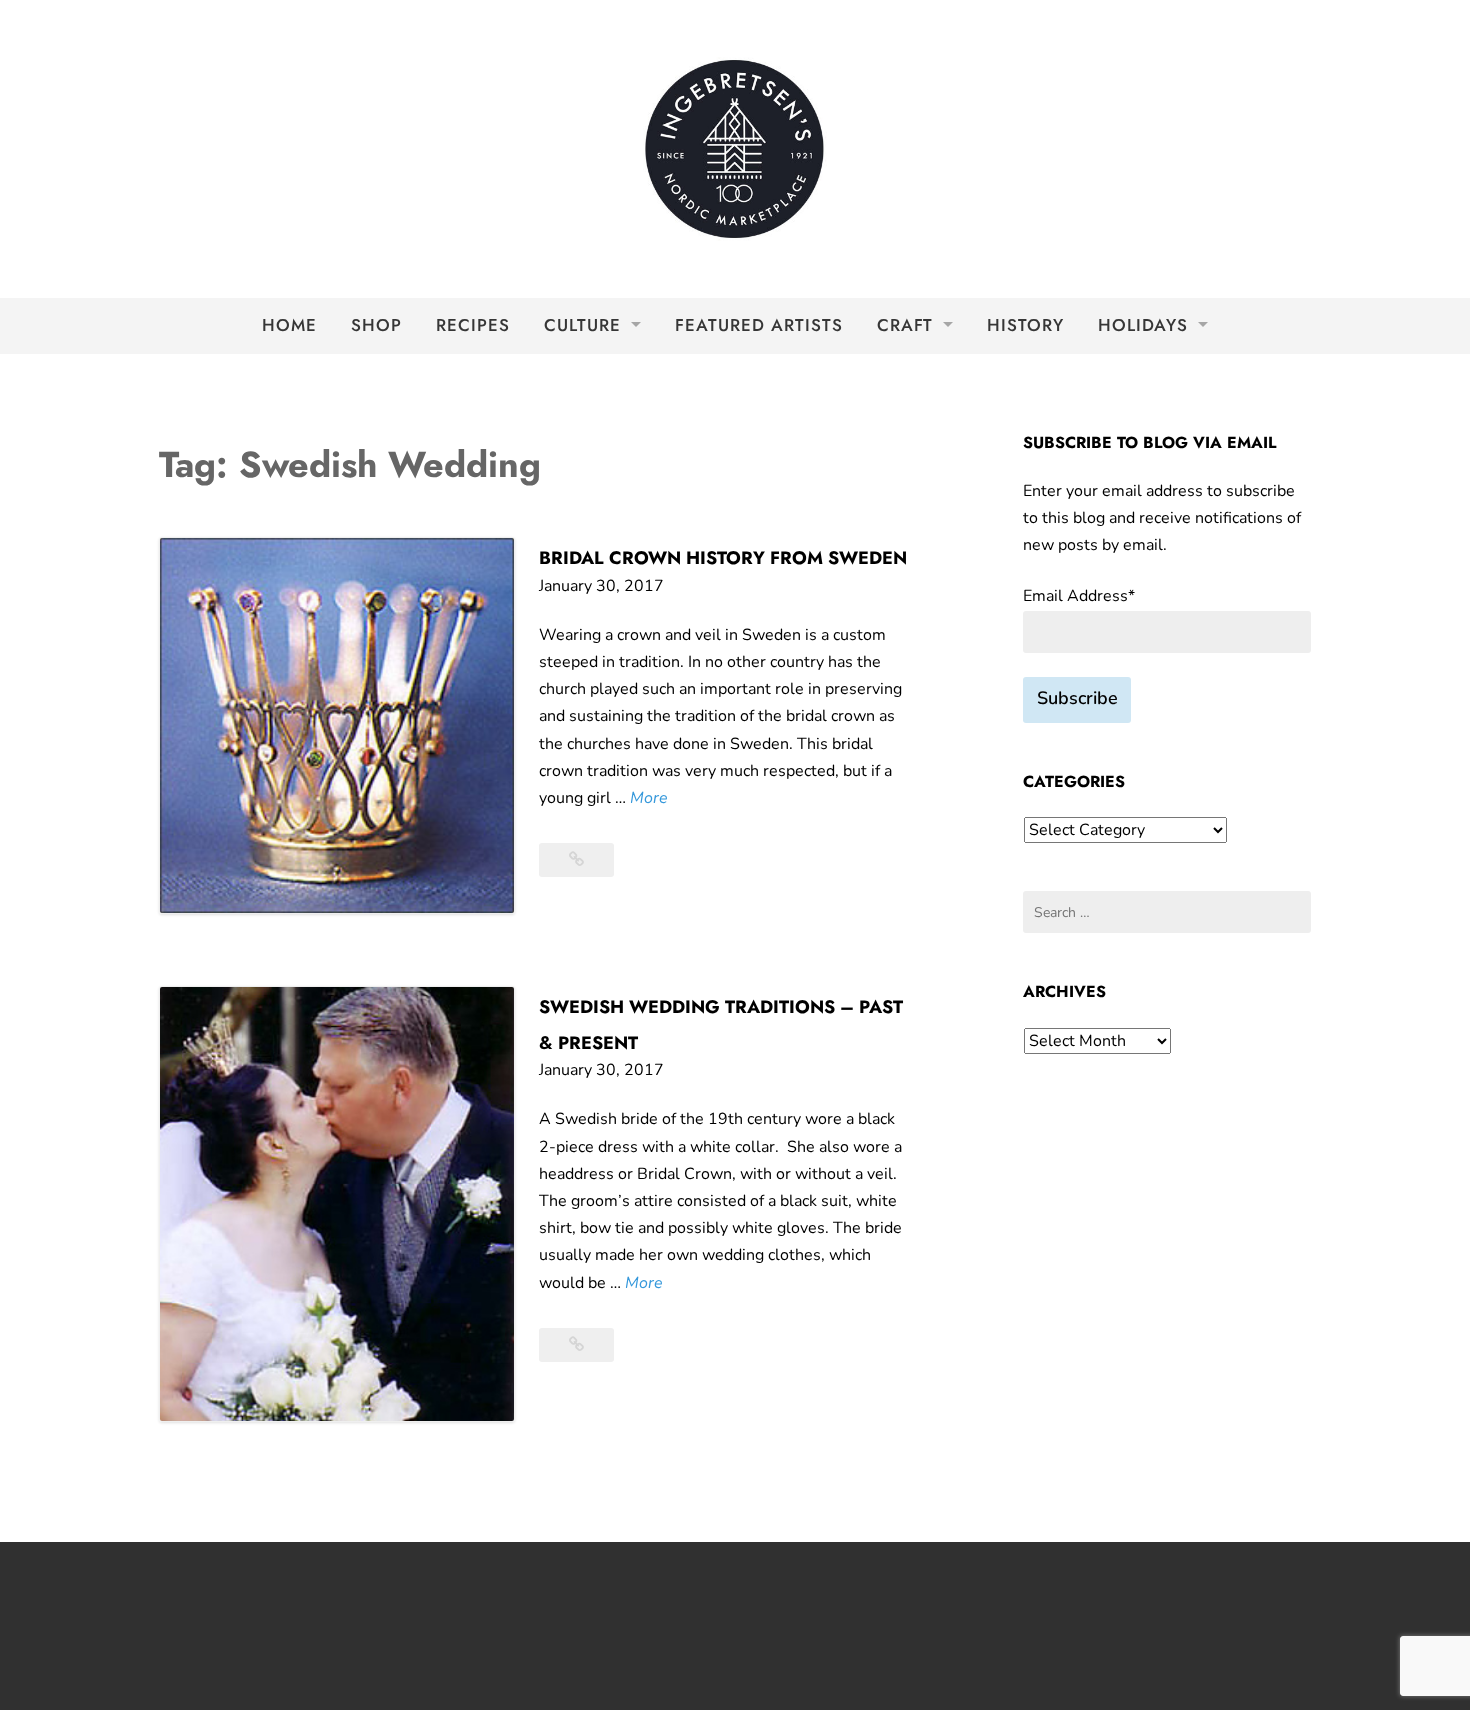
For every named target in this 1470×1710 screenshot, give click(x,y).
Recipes (473, 325)
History (1025, 325)
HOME (289, 325)
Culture (582, 325)
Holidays (1143, 325)
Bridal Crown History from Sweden (723, 558)
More (649, 799)
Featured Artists (759, 325)
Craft (905, 325)
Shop (376, 325)
